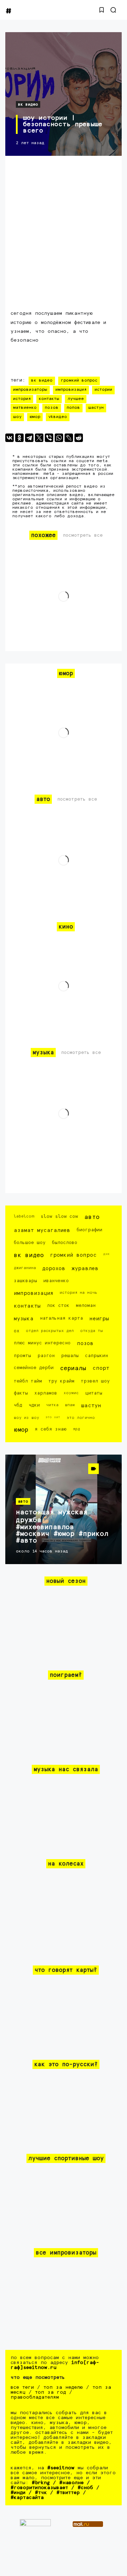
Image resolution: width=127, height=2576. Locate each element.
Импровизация (71, 390)
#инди (18, 2493)
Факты (21, 1393)
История (22, 399)
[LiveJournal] (69, 438)
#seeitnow (61, 2468)
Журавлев (85, 1269)
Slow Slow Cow (59, 1217)
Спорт (101, 1368)
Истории (103, 390)
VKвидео (58, 417)
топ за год (50, 2392)
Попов (73, 408)
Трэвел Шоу (95, 1381)
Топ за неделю (63, 2387)
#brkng (41, 2483)
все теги (22, 2387)
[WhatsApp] (59, 438)
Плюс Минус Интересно (42, 1343)
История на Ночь (78, 1293)
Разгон (46, 1356)
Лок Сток (58, 1306)
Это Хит (53, 1417)
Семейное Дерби (34, 1368)
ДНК (106, 1254)
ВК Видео (28, 104)
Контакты (49, 399)
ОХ (17, 1331)
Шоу (17, 417)
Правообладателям (35, 2397)
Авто (92, 1217)
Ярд (76, 1429)
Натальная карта (61, 1318)
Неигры (99, 1319)
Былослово (65, 1243)
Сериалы (73, 1369)
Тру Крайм (61, 1381)
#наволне (71, 2483)
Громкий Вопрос (79, 381)
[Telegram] (29, 438)
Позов (52, 408)
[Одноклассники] (19, 438)
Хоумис (71, 1393)
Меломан (86, 1306)
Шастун (96, 408)
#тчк (41, 2493)
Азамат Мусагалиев (42, 1230)
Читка (52, 1405)
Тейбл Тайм (28, 1381)
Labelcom (24, 1216)
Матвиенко (25, 408)
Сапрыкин (96, 1356)
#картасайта (27, 2498)
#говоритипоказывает (39, 2488)
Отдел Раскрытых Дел (50, 1331)
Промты (22, 1356)
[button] (102, 10)
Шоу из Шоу (26, 1418)
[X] (39, 438)
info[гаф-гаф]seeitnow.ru (55, 2365)
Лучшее (76, 399)
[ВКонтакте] (10, 438)
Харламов (46, 1393)
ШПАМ (70, 1405)
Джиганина (25, 1268)
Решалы (70, 1356)
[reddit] (79, 438)
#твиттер (68, 2493)
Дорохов (54, 1269)
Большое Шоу (30, 1243)
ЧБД (18, 1405)
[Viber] (49, 438)
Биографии (89, 1230)
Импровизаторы (30, 390)
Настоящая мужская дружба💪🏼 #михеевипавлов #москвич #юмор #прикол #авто (62, 1526)
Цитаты (94, 1393)
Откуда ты (92, 1331)
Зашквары (25, 1281)
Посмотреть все (83, 535)
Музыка (24, 1319)
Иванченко (56, 1281)
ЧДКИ (34, 1405)
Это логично (81, 1418)
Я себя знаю (50, 1429)
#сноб (85, 2488)
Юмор (35, 417)
